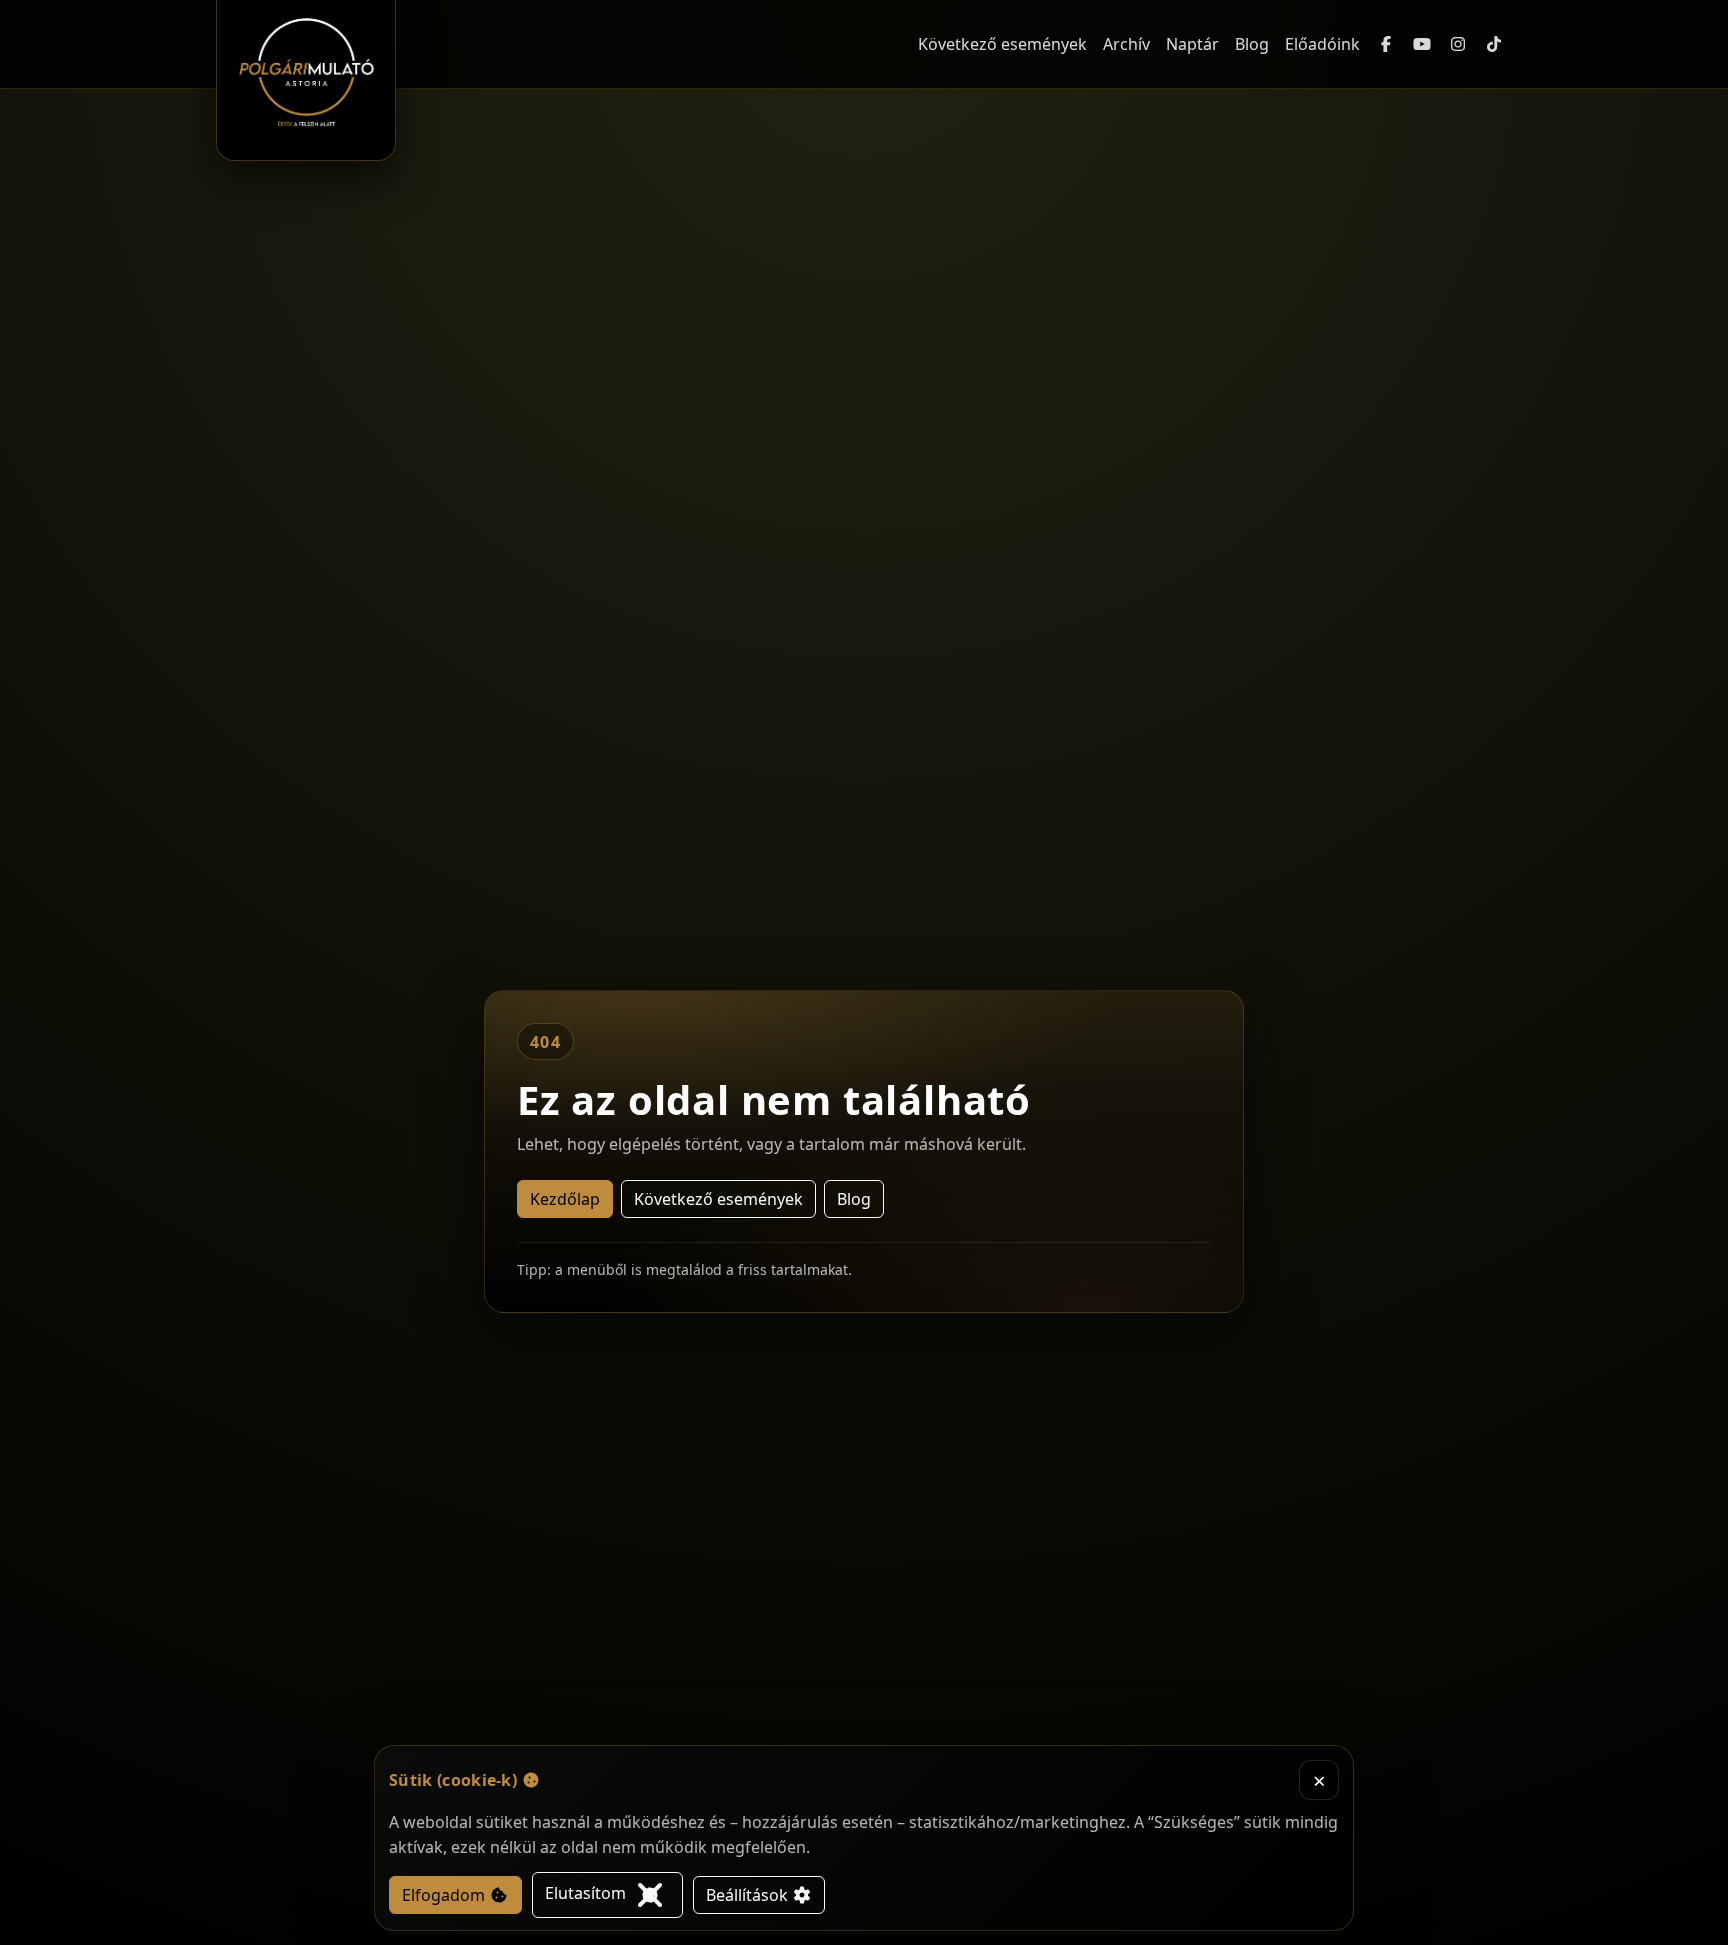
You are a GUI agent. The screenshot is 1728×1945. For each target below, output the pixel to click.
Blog (1252, 44)
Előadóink (1322, 44)
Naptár (1192, 44)
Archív (1126, 44)
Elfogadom (445, 1895)
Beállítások (749, 1895)
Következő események (1002, 44)
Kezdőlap (565, 1199)
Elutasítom (587, 1893)
